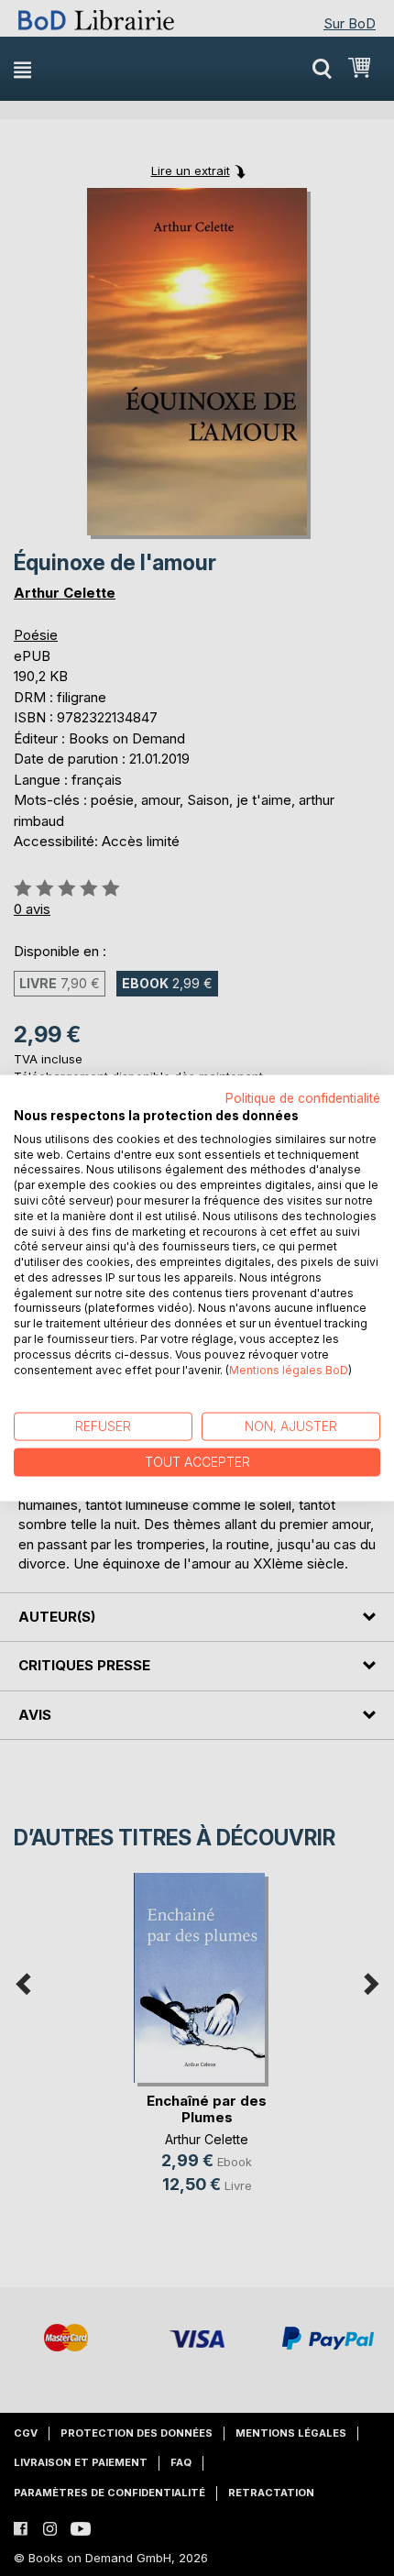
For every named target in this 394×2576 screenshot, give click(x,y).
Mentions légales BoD (289, 1369)
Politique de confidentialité (303, 1098)
